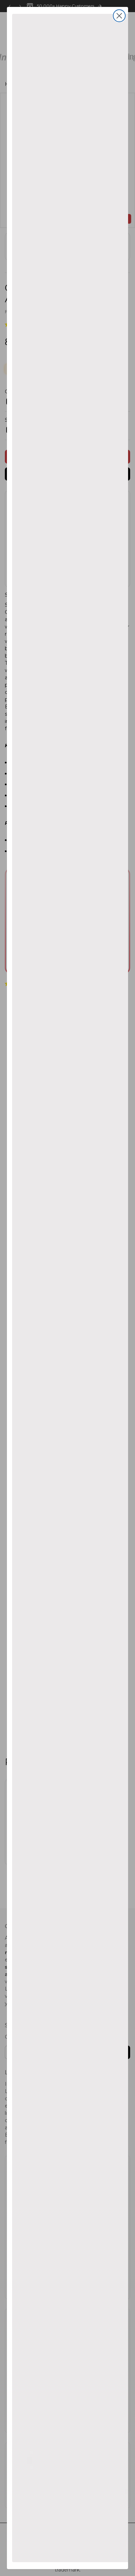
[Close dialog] (119, 16)
